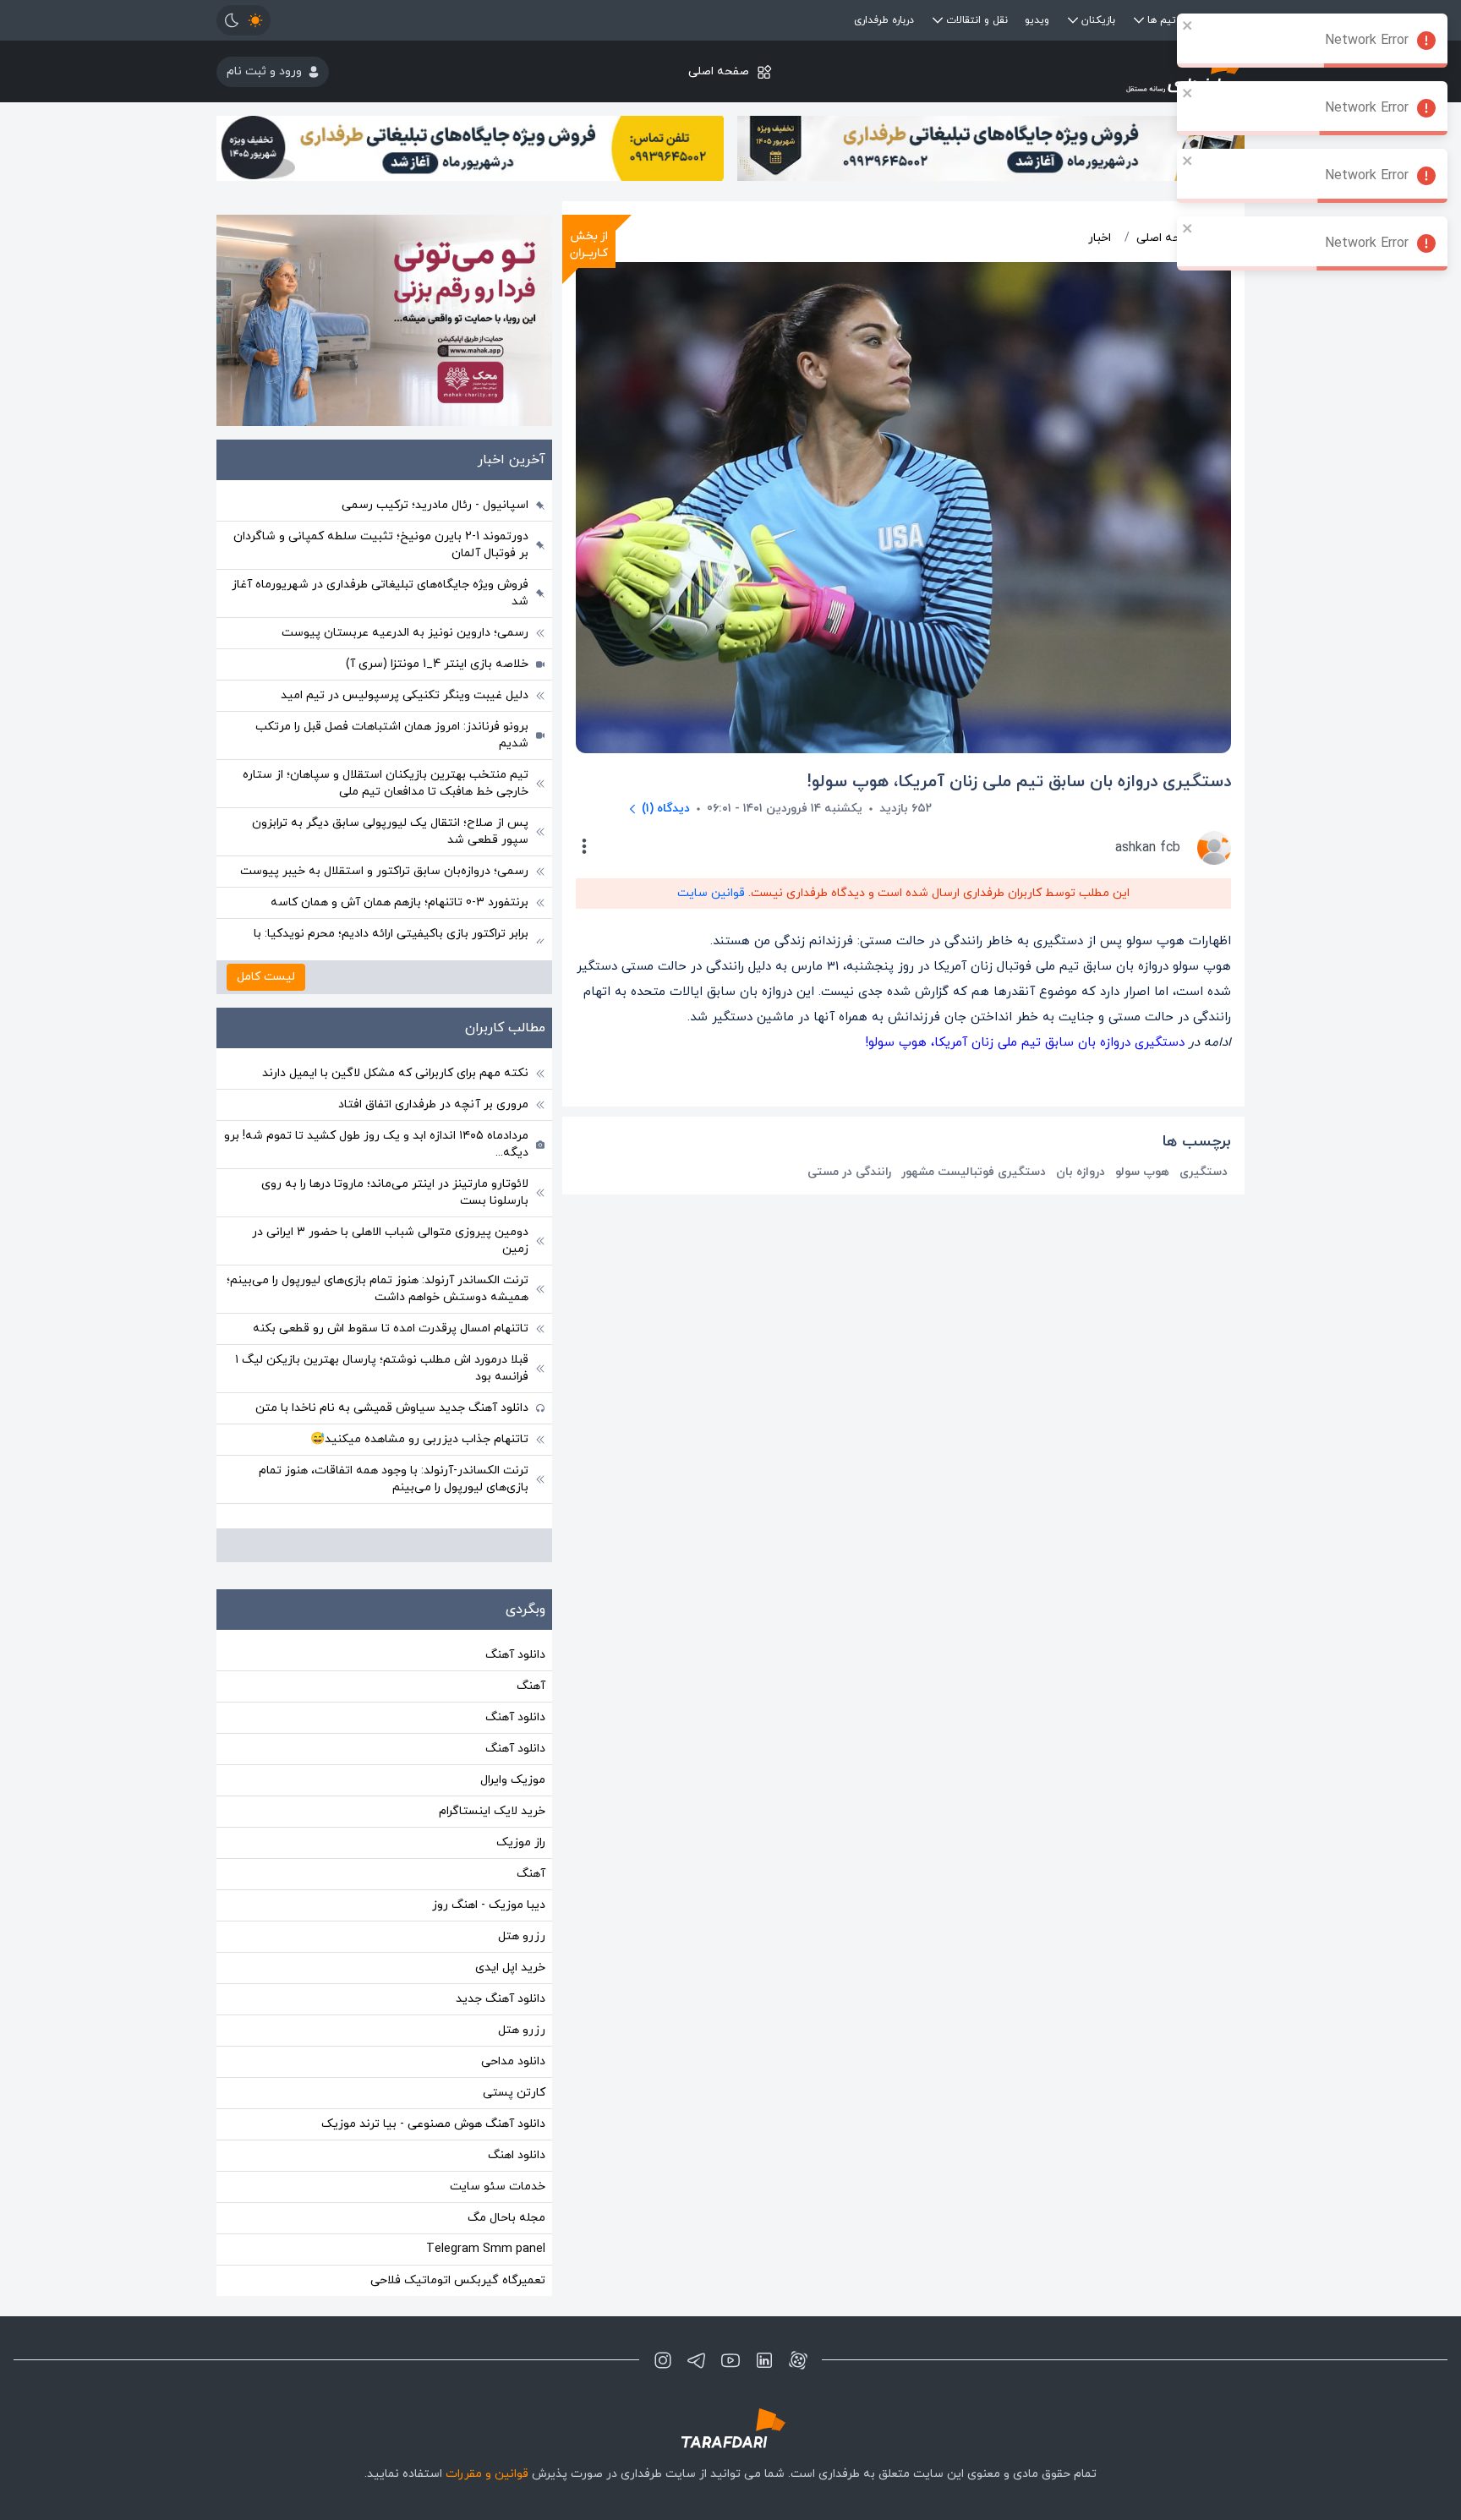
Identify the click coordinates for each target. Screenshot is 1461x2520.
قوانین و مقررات (487, 2474)
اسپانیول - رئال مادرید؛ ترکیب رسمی (435, 505)
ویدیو (1037, 20)
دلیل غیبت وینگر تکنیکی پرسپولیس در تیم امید (405, 695)
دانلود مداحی (513, 2061)
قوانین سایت (711, 893)
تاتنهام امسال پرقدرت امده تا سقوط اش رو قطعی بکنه (391, 1328)
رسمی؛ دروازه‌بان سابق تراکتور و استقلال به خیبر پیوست (384, 871)
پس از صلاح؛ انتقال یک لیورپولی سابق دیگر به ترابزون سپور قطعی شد (390, 831)
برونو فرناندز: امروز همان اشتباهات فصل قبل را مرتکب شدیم (392, 735)
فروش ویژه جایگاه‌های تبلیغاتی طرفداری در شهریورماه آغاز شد (380, 593)
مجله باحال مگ (506, 2218)
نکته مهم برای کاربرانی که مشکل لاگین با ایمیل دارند (395, 1073)
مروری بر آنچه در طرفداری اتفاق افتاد (433, 1104)
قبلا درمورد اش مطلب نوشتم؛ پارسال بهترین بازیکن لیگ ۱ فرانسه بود (382, 1368)
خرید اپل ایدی (510, 1968)
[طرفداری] (1073, 71)
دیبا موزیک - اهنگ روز (489, 1905)
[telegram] (697, 2360)
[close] (1188, 25)
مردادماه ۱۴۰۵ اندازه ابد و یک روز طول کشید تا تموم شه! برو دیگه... (376, 1144)
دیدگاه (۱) (666, 809)
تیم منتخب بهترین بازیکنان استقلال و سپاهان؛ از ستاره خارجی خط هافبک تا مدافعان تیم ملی (386, 783)
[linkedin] (764, 2360)
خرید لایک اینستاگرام (492, 1811)
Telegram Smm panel (486, 2249)
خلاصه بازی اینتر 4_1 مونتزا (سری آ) (437, 664)
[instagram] (663, 2360)
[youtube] (730, 2360)
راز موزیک (521, 1842)
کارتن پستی (514, 2093)
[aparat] (798, 2360)
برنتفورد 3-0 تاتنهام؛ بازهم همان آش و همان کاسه (399, 902)
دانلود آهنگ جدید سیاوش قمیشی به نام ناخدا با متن (392, 1408)
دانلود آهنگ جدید (501, 1999)
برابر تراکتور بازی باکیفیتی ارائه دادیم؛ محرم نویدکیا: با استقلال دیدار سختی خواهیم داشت (391, 942)
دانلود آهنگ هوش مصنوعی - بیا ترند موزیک (433, 2124)
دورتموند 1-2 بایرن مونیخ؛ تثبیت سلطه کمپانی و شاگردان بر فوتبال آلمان (381, 545)
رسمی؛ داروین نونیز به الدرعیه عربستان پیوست (405, 633)
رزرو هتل (522, 1936)
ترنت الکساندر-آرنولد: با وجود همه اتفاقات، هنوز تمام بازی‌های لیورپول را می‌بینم (394, 1479)
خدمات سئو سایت (498, 2187)
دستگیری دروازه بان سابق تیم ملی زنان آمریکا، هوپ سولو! (1025, 1043)
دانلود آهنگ (515, 1655)
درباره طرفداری (884, 20)
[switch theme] (243, 20)
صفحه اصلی (719, 71)
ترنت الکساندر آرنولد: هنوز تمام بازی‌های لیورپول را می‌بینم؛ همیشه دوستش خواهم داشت (378, 1289)
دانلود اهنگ (517, 2155)
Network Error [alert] (1367, 41)
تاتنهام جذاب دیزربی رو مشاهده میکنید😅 (419, 1439)
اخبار (1100, 238)
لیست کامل (266, 977)
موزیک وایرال (513, 1780)
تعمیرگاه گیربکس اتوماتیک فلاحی (458, 2280)
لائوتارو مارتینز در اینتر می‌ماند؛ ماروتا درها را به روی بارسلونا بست (395, 1192)
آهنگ (531, 1686)
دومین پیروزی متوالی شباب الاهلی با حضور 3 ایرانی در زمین (390, 1241)
